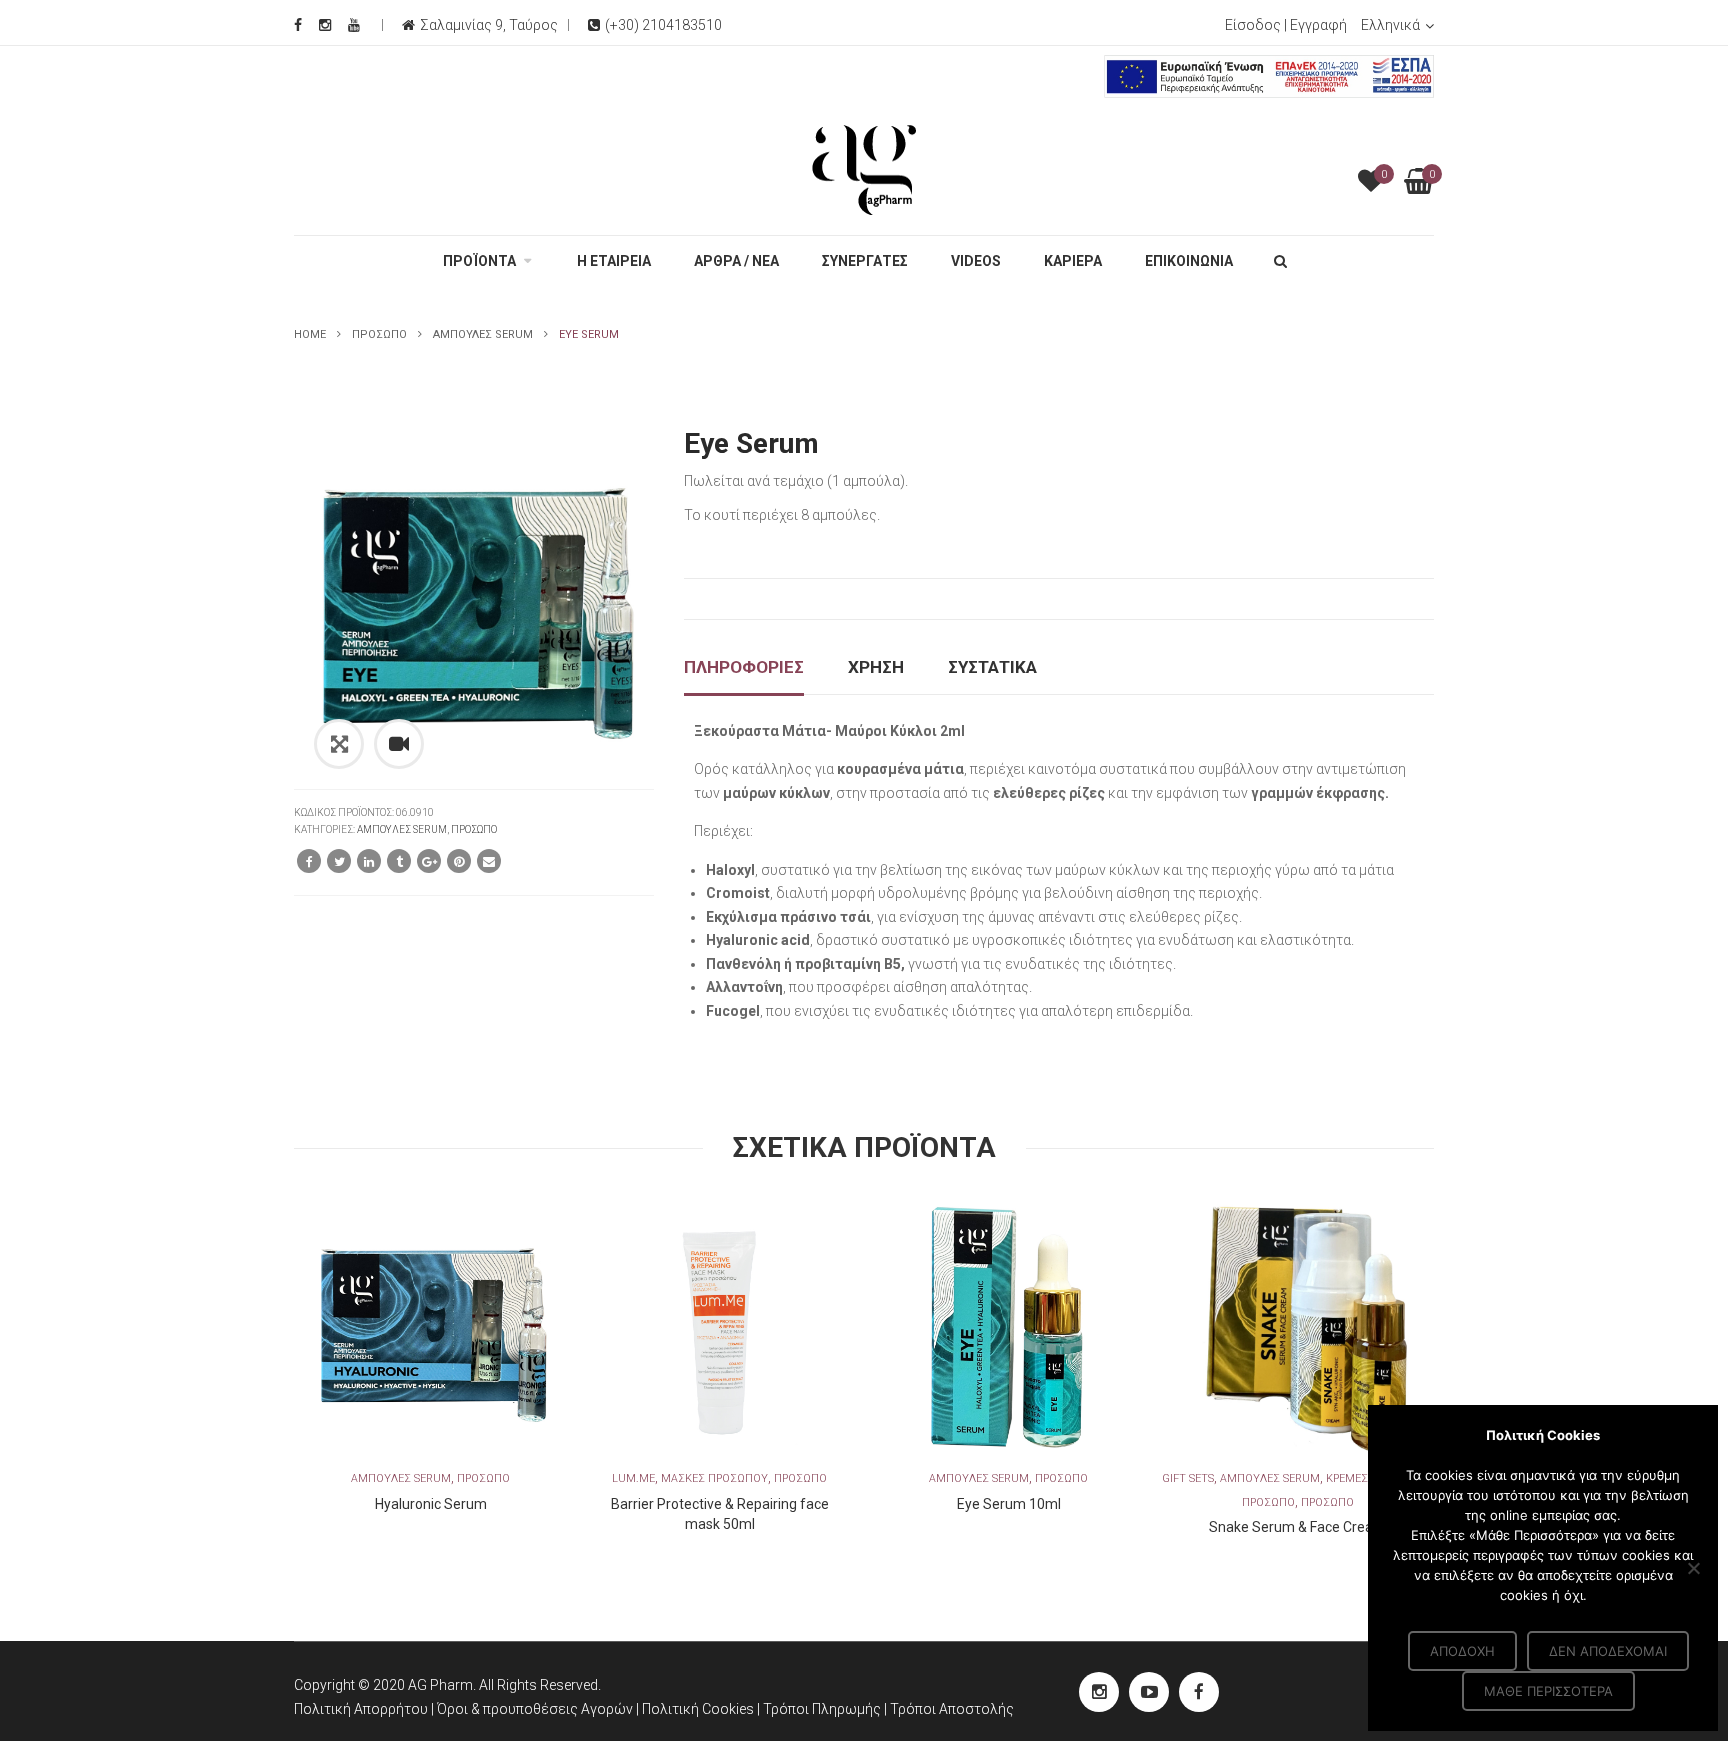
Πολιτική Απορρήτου (361, 1709)
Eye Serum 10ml (1009, 1504)
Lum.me (633, 1478)
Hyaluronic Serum (431, 1504)
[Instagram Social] (325, 25)
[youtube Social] (1149, 1692)
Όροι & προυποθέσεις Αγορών (535, 1709)
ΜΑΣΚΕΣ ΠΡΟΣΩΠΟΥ (714, 1478)
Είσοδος (1253, 25)
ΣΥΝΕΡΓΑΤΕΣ (865, 261)
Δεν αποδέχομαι (1608, 1651)
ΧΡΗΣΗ (876, 667)
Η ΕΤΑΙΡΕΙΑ (614, 261)
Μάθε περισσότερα (1548, 1691)
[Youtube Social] (354, 25)
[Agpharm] (864, 169)
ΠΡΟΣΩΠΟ (379, 334)
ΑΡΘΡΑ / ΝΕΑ (736, 261)
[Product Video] (399, 744)
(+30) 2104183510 (663, 25)
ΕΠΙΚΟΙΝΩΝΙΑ (1189, 261)
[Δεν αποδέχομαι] (1693, 1568)
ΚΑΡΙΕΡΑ (1073, 261)
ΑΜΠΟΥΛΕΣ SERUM (483, 334)
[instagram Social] (1099, 1692)
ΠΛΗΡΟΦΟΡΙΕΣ (744, 667)
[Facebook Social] (298, 25)
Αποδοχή (1462, 1651)
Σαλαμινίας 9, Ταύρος (489, 25)
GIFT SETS (1188, 1478)
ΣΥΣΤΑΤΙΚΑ (992, 667)
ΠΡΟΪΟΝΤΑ (479, 261)
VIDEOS (976, 261)
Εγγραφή (1318, 25)
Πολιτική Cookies (699, 1709)
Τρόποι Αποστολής (952, 1709)
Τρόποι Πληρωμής (823, 1709)
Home (310, 334)
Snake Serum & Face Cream (1297, 1527)
